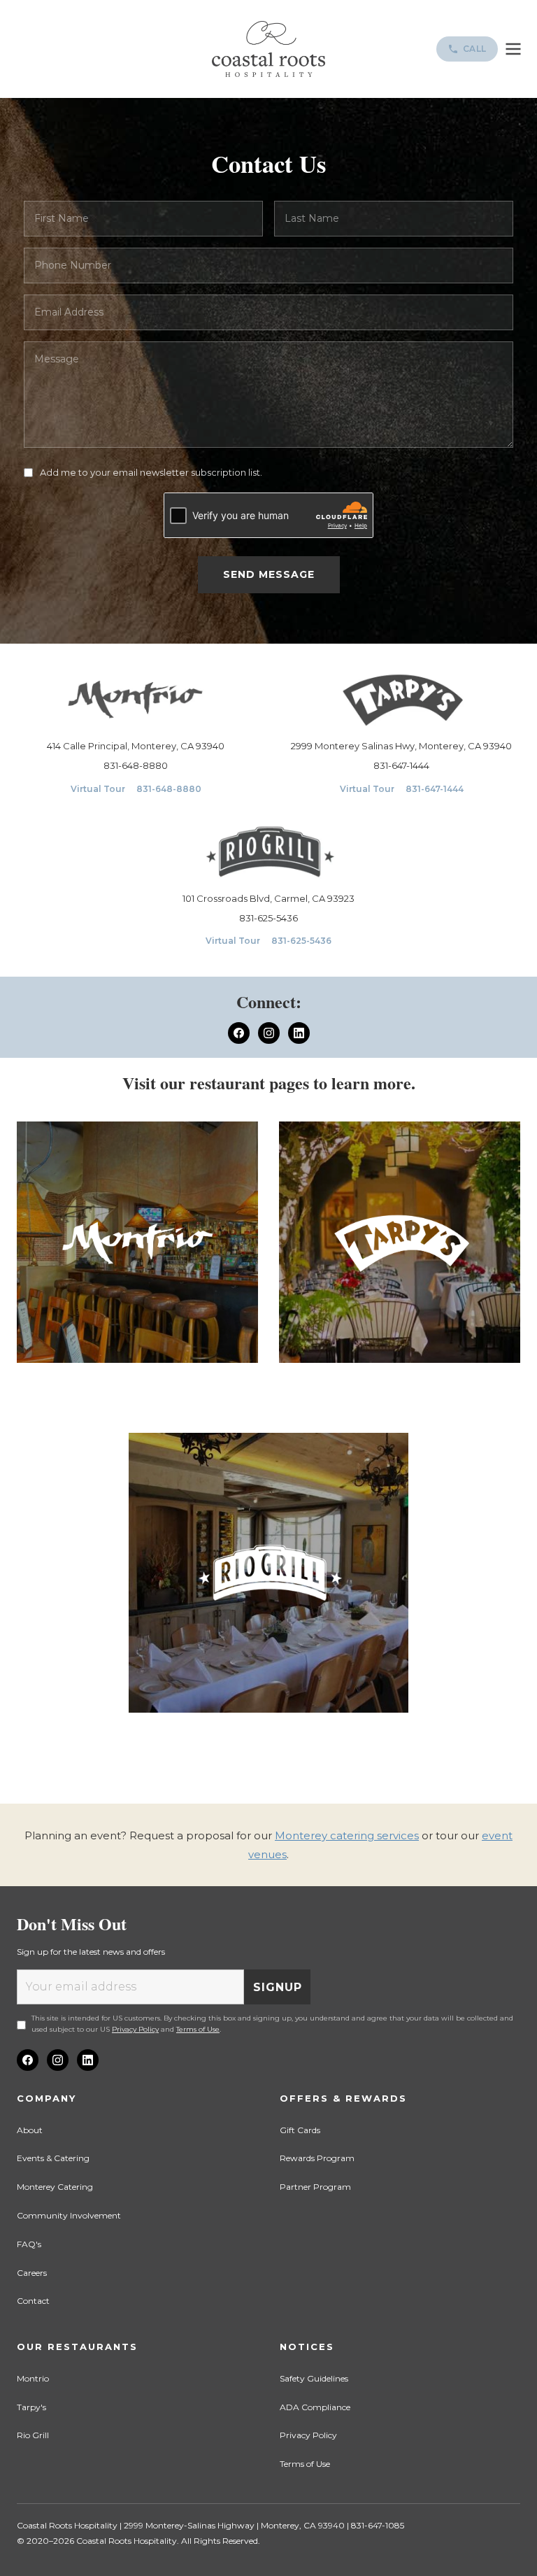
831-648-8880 (136, 765)
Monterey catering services (347, 1835)
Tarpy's (31, 2407)
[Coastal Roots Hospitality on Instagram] (58, 2060)
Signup (278, 1987)
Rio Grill (33, 2435)
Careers (32, 2273)
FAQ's (29, 2244)
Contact (33, 2301)
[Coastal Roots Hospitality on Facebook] (28, 2060)
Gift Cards (300, 2130)
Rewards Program (317, 2158)
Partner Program (315, 2187)
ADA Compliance (315, 2407)
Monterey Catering (55, 2187)
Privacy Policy (135, 2029)
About (30, 2130)
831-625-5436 (268, 918)
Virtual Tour (98, 789)
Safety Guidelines (314, 2378)
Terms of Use (198, 2029)
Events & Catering (53, 2158)
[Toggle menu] (513, 49)
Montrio (33, 2378)
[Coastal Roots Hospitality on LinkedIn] (88, 2060)
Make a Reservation (137, 1394)
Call (475, 49)
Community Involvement (69, 2215)
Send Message (269, 574)
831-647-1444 (401, 765)
